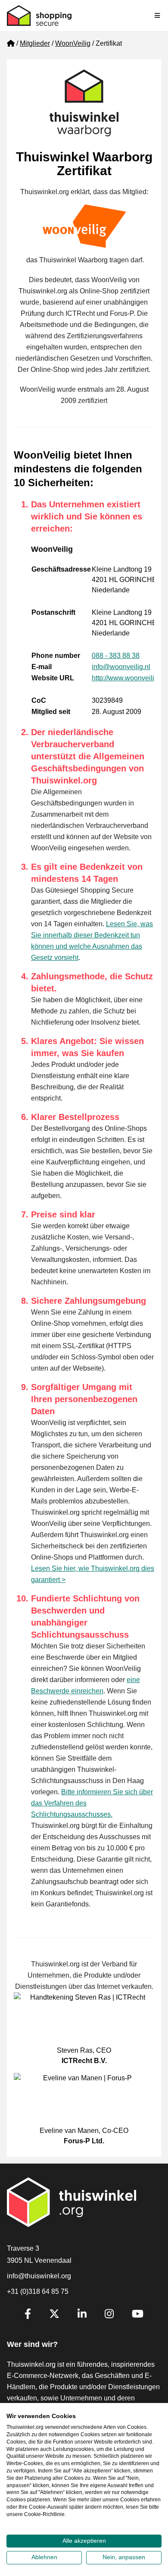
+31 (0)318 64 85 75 (38, 2291)
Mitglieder (35, 43)
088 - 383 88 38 (116, 656)
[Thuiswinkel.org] (39, 16)
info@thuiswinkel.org (39, 2276)
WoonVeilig (73, 43)
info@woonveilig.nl (121, 667)
